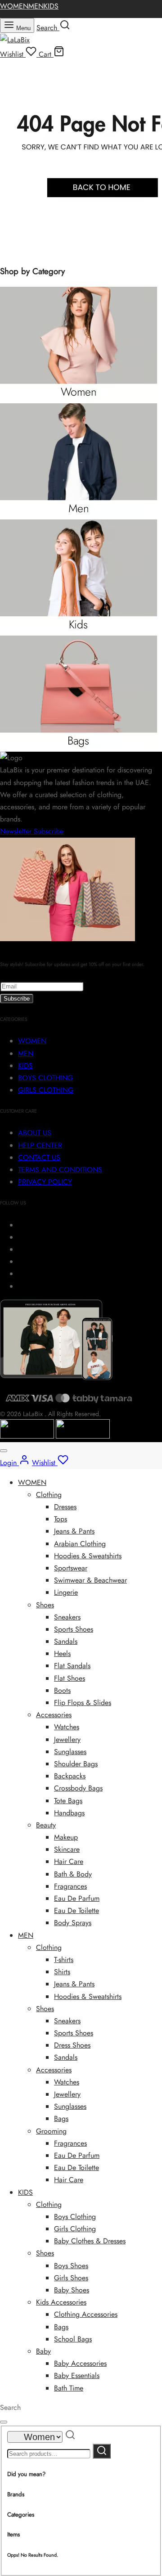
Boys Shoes (71, 2266)
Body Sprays (73, 1923)
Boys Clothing (75, 2217)
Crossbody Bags (78, 1788)
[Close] (4, 1451)
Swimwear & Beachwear (90, 1580)
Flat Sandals (72, 1666)
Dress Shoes (72, 2045)
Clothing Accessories (86, 2314)
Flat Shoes (70, 1678)
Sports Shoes (74, 1629)
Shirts (62, 1972)
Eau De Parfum (77, 1898)
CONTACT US (39, 1157)
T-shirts (64, 1960)
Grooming (51, 2131)
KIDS (51, 6)
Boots (62, 1690)
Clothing (49, 1495)
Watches (67, 1727)
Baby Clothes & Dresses (90, 2241)
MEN (36, 6)
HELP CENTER (40, 1145)
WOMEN (14, 6)
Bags (61, 2118)
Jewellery (67, 1739)
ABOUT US (35, 1133)
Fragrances (70, 1886)
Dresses (65, 1507)
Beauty (46, 1825)
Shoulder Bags (76, 1764)
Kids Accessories (61, 2302)
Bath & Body (73, 1874)
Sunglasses (70, 1752)
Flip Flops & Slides (83, 1703)
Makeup (66, 1837)
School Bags (73, 2339)
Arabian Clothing (80, 1544)
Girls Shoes (71, 2278)
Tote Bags (68, 1801)
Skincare (67, 1849)
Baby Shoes (72, 2290)
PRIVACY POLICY (45, 1182)
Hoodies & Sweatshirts (88, 1556)
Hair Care (69, 1861)
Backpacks (70, 1776)
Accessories (54, 1715)
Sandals (66, 1641)
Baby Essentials (77, 2375)
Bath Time (69, 2388)
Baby (43, 2351)
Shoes (45, 1605)
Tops (61, 1519)
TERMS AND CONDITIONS (60, 1170)
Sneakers (67, 1617)
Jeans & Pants (74, 1531)
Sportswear (71, 1568)
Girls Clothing (75, 2229)
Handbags (69, 1813)
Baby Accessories (80, 2363)
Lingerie (66, 1592)
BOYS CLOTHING (45, 1078)
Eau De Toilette (76, 1911)
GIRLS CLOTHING (46, 1090)
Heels (62, 1653)
